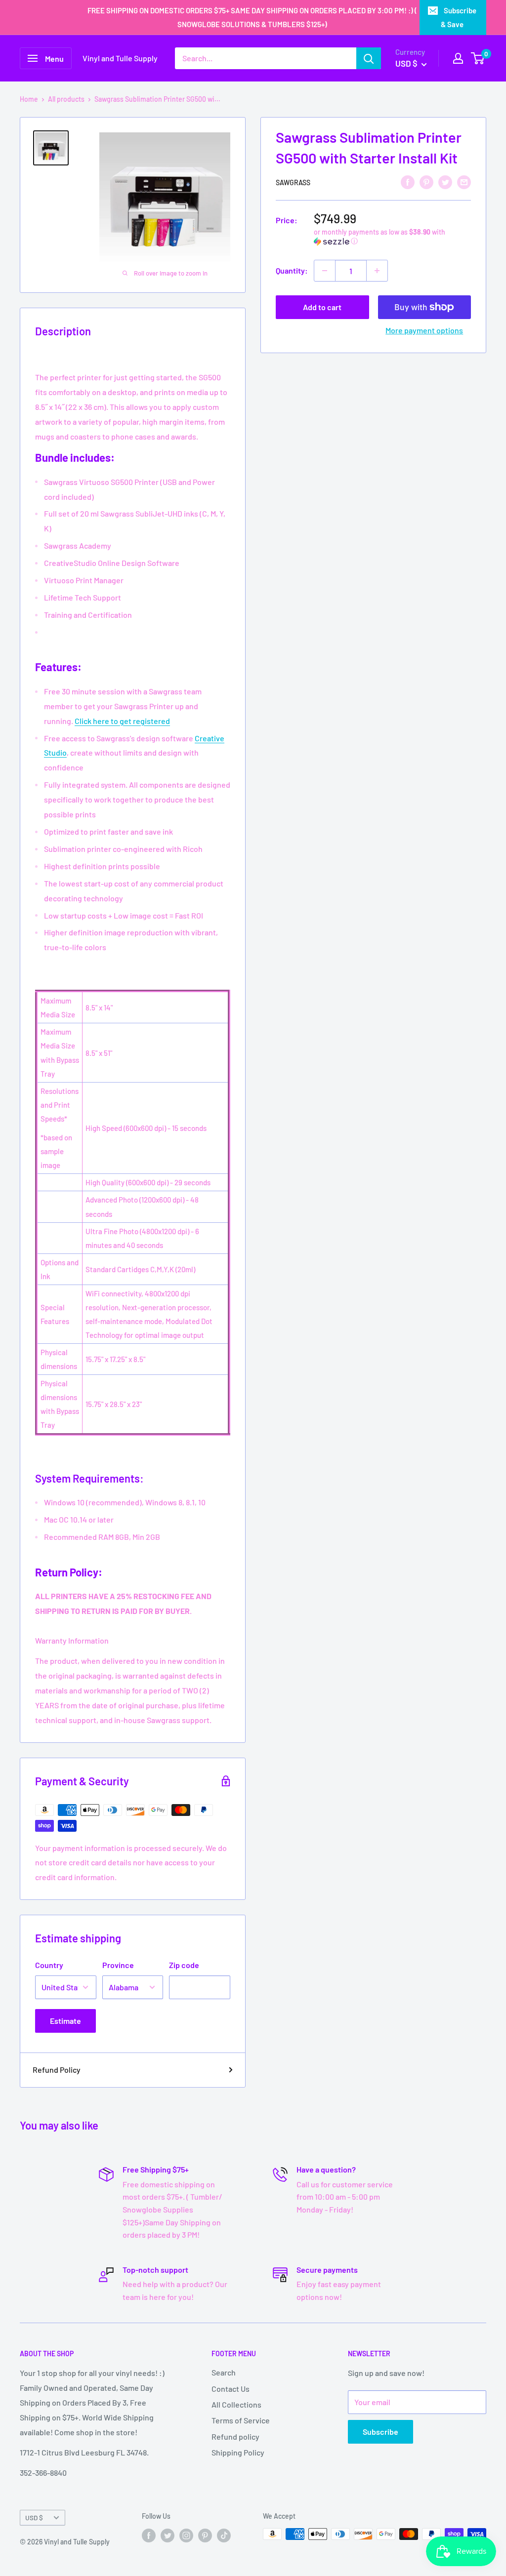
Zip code (184, 1965)
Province (118, 1965)
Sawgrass (293, 182)
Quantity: (292, 270)
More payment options (424, 330)
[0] (478, 58)
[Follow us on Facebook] (149, 2535)
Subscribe (380, 2432)
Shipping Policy (238, 2452)
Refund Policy (57, 2070)
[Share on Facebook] (408, 181)
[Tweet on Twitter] (445, 181)
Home (29, 99)
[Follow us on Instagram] (186, 2535)
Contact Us (231, 2389)
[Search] (369, 58)
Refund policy (235, 2436)
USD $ (34, 2517)
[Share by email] (464, 181)
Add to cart (322, 307)
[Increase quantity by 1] (377, 271)
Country (49, 1965)
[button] (392, 237)
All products (66, 99)
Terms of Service (241, 2420)
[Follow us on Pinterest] (205, 2535)
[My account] (458, 58)
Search (224, 2372)
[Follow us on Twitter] (168, 2535)
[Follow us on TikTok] (224, 2535)
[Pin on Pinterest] (426, 181)
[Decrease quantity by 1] (325, 271)
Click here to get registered (122, 721)
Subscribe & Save (459, 17)
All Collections (236, 2404)
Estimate (65, 2021)
